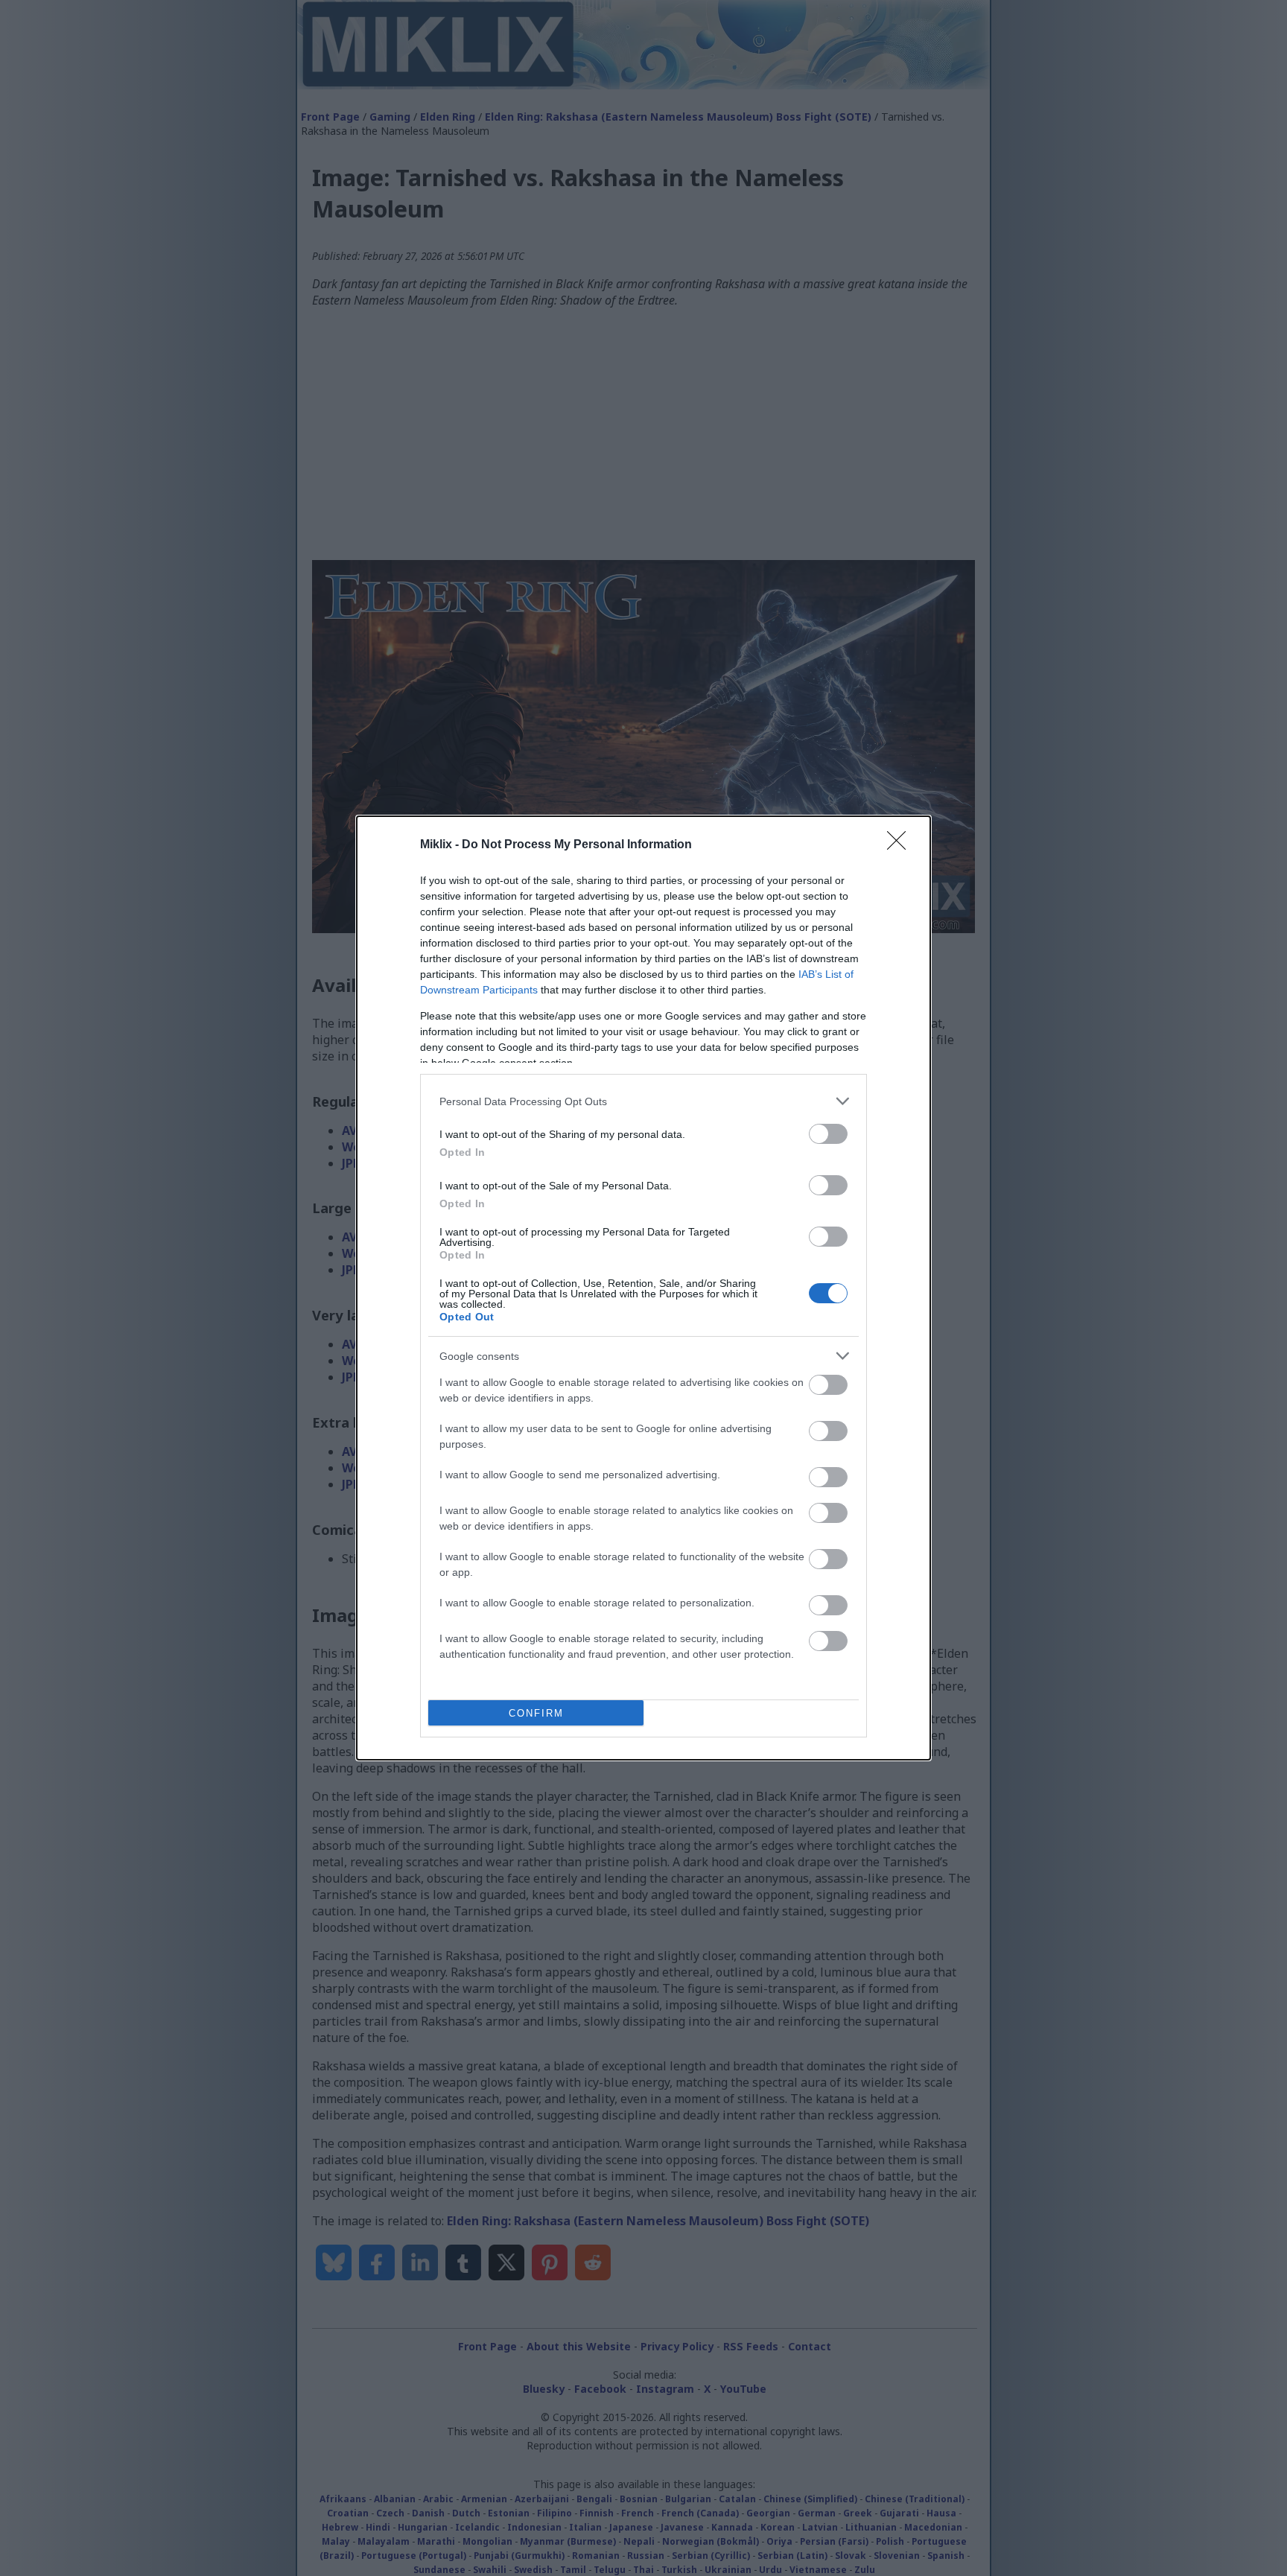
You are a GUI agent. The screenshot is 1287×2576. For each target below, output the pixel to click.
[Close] (901, 845)
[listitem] (643, 1101)
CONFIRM (536, 1713)
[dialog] (643, 1288)
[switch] (828, 1134)
